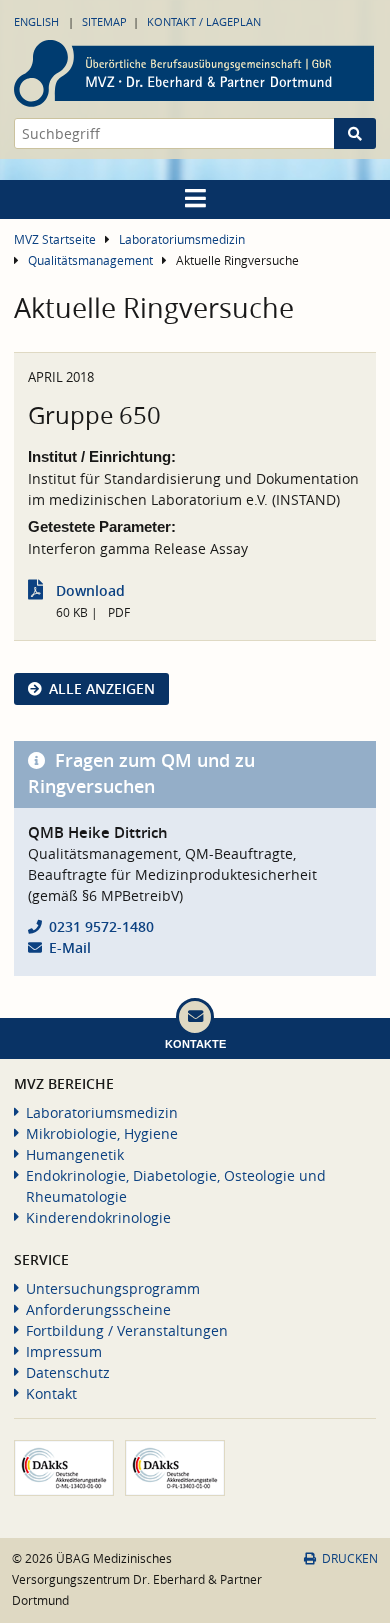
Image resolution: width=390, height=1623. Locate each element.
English (36, 21)
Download (90, 590)
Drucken (350, 1558)
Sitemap (104, 21)
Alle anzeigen (102, 688)
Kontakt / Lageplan (204, 21)
